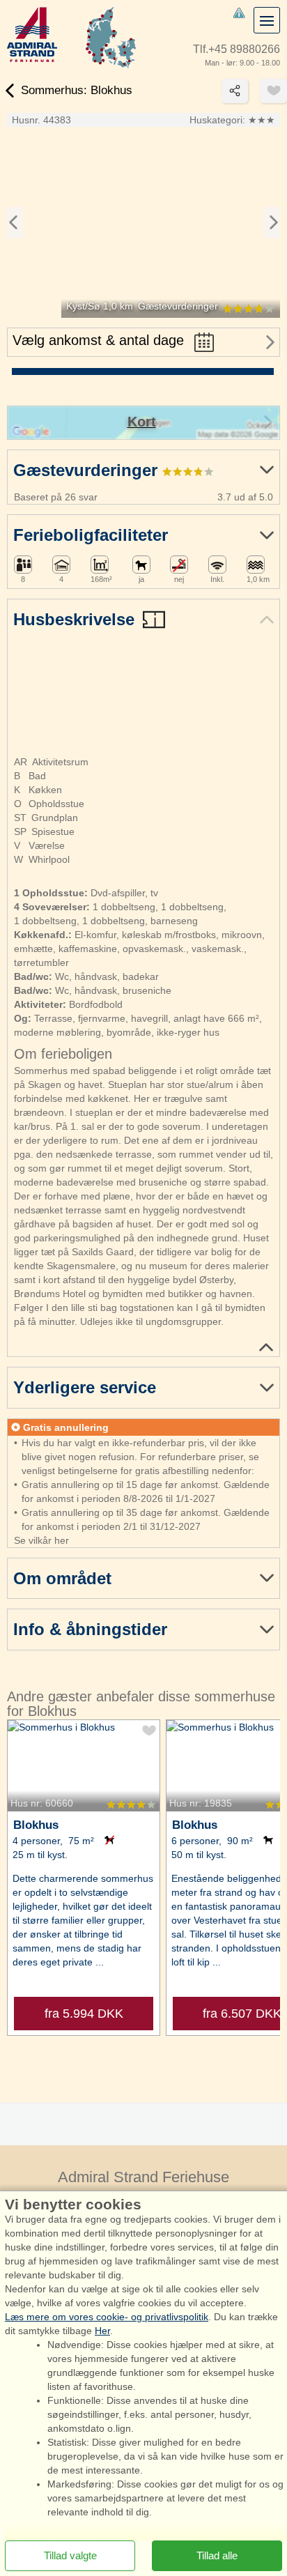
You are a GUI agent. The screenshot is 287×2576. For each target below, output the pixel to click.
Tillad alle (217, 2555)
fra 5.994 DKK (84, 2014)
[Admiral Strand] (32, 34)
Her (102, 2331)
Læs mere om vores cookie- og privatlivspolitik (107, 2317)
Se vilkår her (41, 1540)
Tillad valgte (70, 2555)
